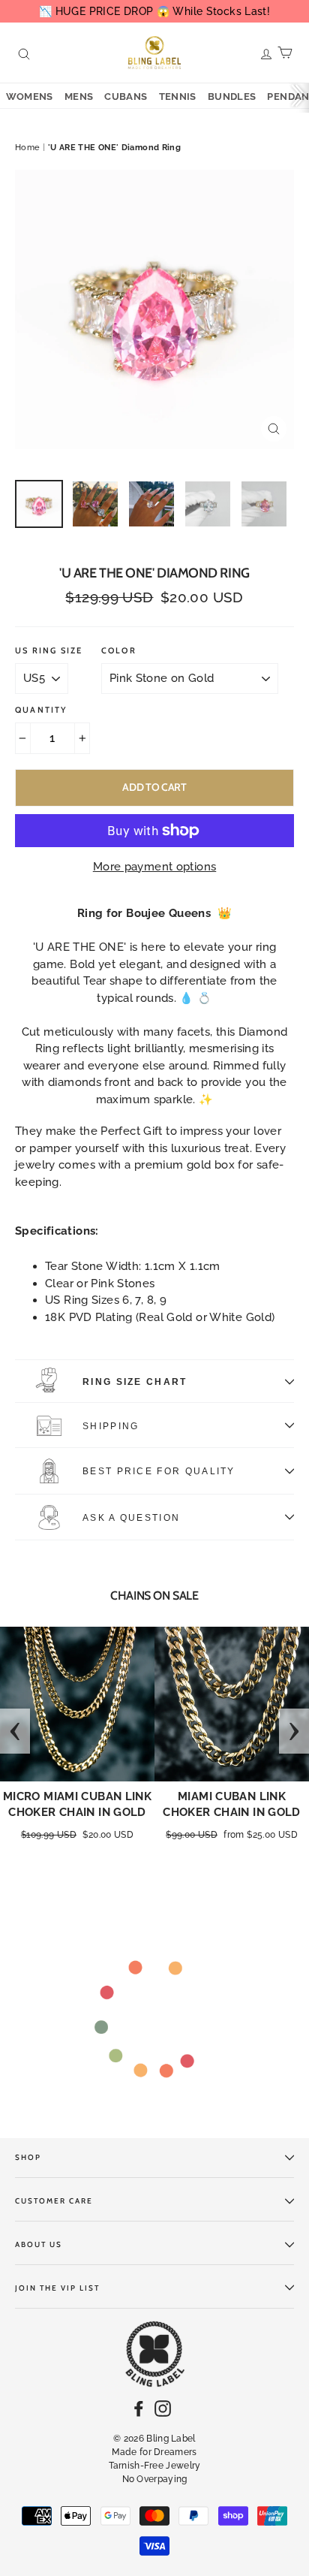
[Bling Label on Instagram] (163, 2408)
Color (119, 651)
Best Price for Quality (159, 1471)
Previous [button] (15, 1731)
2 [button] (28, 1887)
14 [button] (208, 1887)
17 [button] (253, 1887)
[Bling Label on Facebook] (139, 2408)
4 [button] (58, 1887)
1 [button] (12, 1887)
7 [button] (103, 1887)
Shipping (111, 1426)
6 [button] (88, 1887)
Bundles (232, 97)
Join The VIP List (57, 2288)
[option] (154, 309)
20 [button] (298, 1887)
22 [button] (147, 1904)
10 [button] (148, 1887)
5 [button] (73, 1887)
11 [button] (163, 1887)
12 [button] (178, 1887)
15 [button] (223, 1887)
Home (28, 148)
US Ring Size (49, 651)
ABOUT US (39, 2244)
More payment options (155, 867)
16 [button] (238, 1887)
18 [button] (268, 1887)
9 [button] (133, 1887)
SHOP (28, 2157)
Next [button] (294, 1731)
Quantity (41, 710)
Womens (30, 97)
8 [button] (118, 1887)
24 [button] (177, 1904)
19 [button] (283, 1887)
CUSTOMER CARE (54, 2201)
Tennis (178, 97)
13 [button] (193, 1887)
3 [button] (43, 1887)
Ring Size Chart (135, 1382)
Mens (79, 97)
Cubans (126, 97)
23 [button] (162, 1904)
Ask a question (131, 1518)
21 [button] (132, 1904)
